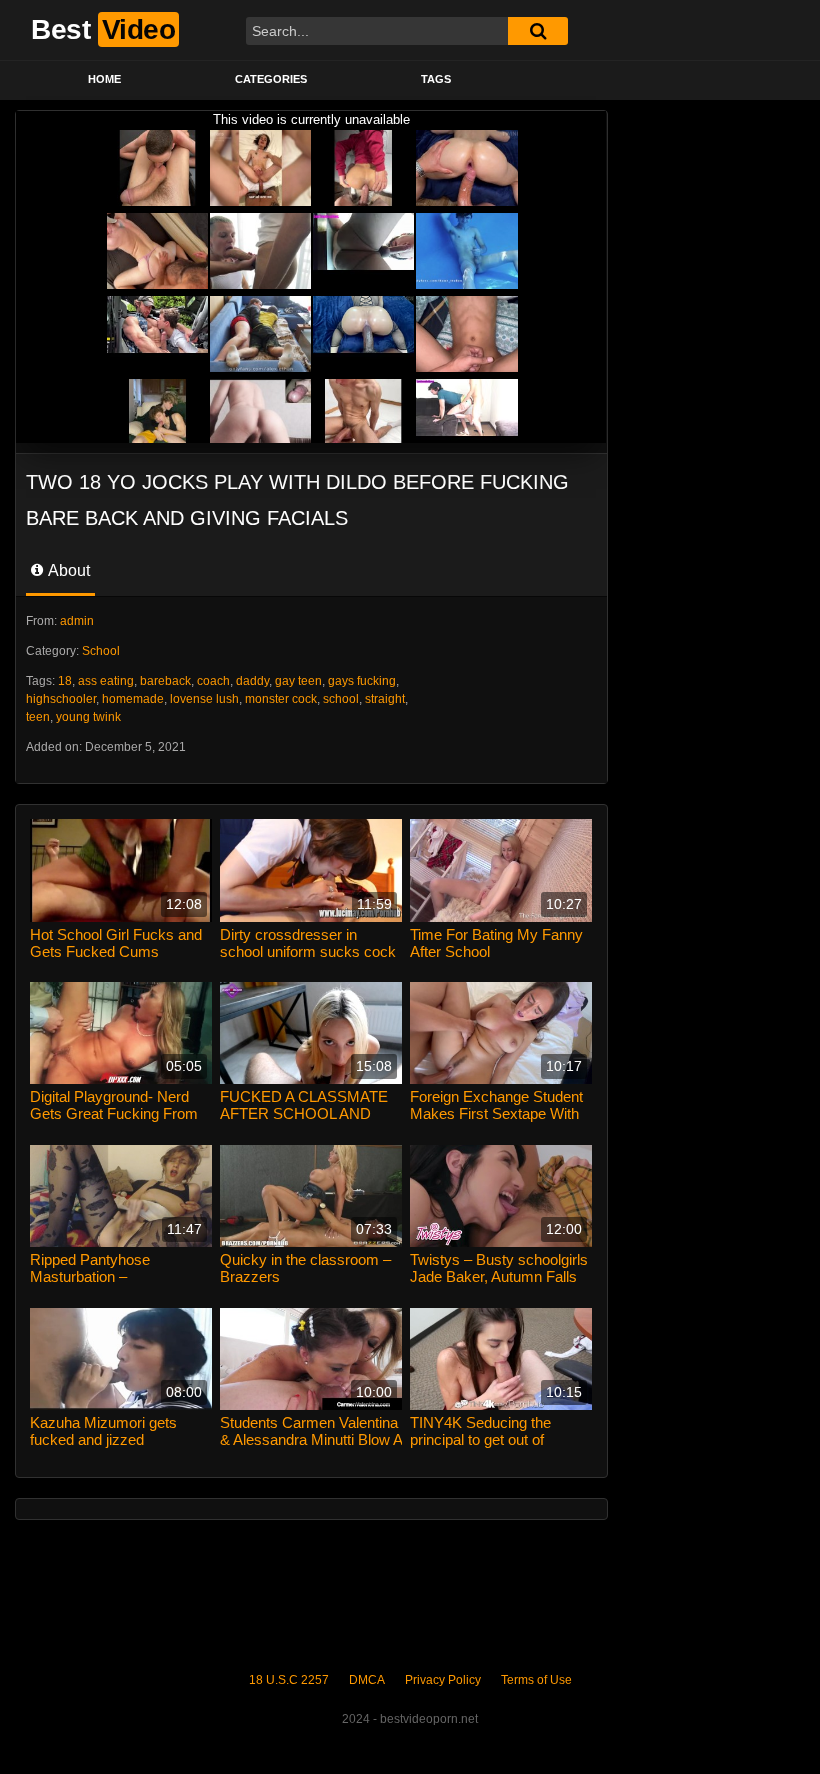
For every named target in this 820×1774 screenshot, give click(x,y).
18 (65, 681)
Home (104, 79)
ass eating (106, 681)
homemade (133, 699)
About (67, 570)
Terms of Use (536, 1680)
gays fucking (362, 681)
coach (213, 681)
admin (77, 621)
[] (538, 31)
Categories (271, 79)
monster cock (281, 699)
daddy (252, 681)
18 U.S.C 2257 (289, 1680)
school (341, 699)
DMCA (367, 1680)
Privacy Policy (443, 1680)
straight (385, 699)
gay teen (298, 681)
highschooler (61, 699)
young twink (88, 717)
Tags (436, 79)
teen (38, 717)
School (101, 651)
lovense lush (204, 699)
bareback (165, 681)
